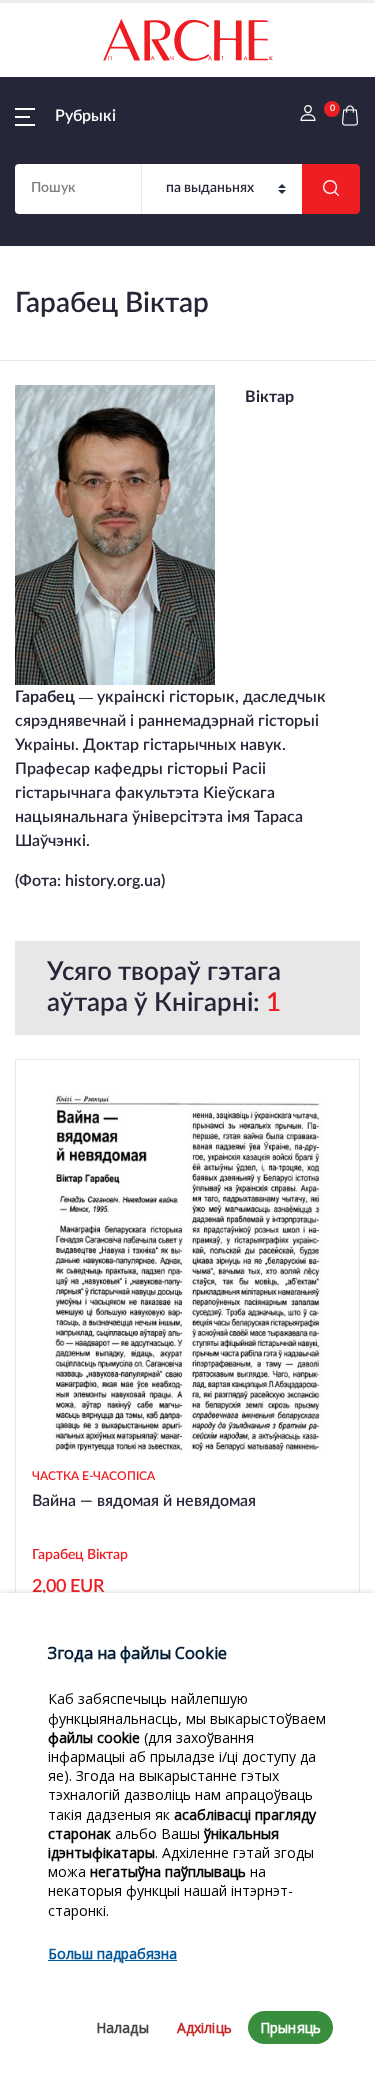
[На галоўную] (188, 40)
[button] (65, 116)
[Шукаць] (331, 189)
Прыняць (290, 2027)
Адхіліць (204, 2027)
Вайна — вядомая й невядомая (144, 1501)
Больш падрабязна (112, 1953)
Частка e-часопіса (93, 1476)
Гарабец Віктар (80, 1555)
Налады (122, 2027)
